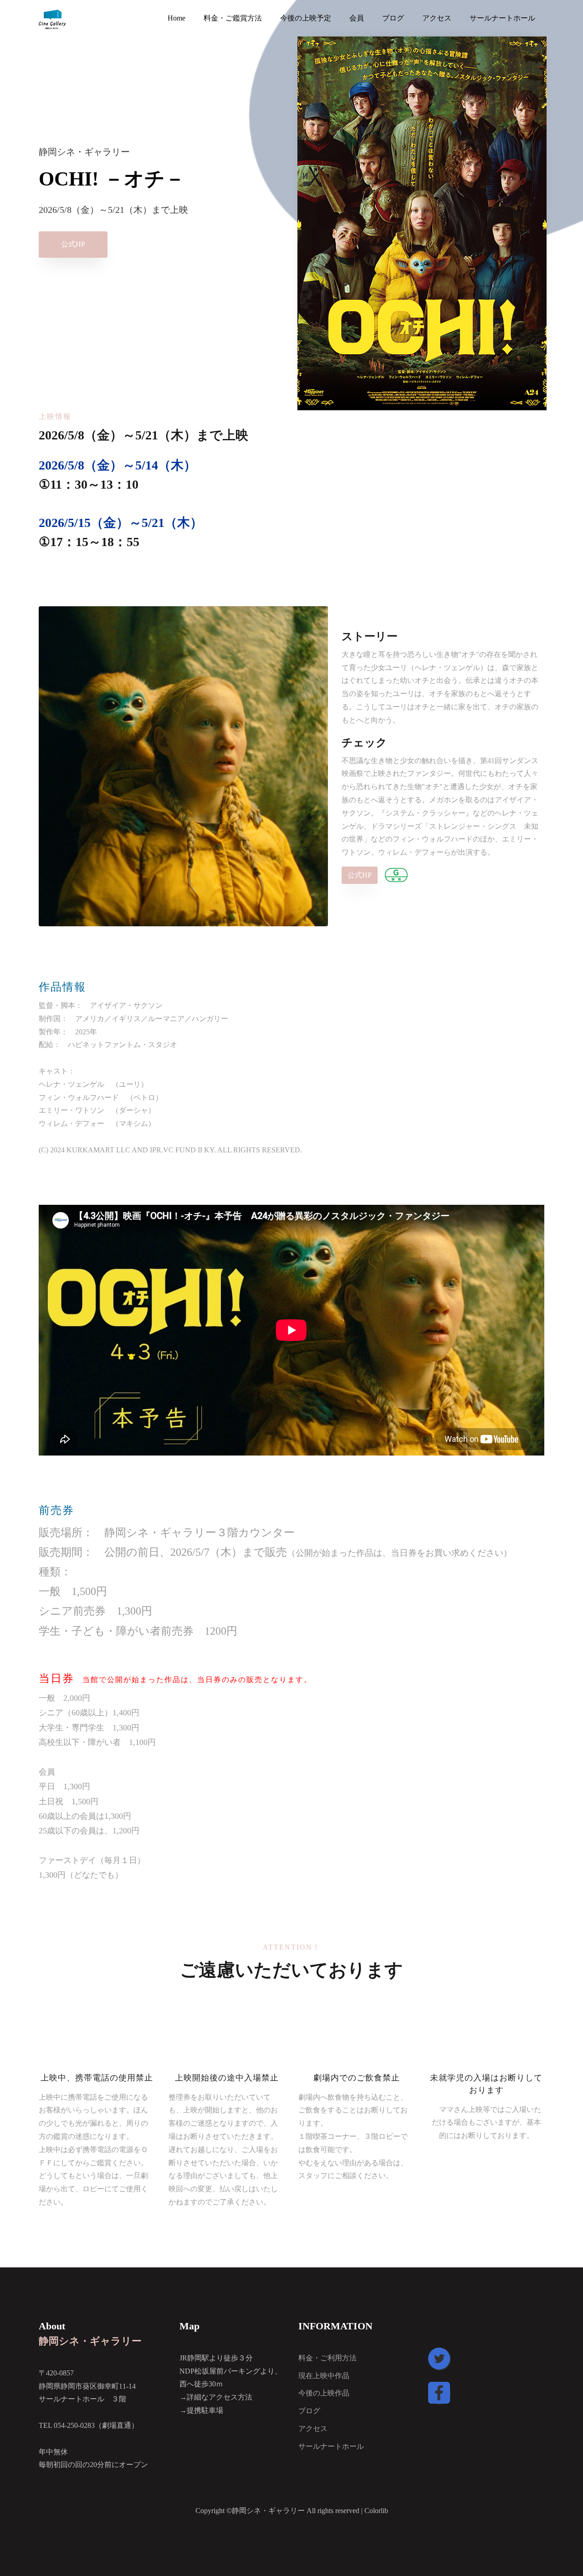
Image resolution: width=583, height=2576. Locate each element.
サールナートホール (331, 2446)
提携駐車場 (205, 2410)
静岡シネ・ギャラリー (90, 2341)
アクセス (313, 2429)
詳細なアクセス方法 (220, 2397)
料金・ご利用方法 (327, 2358)
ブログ (309, 2411)
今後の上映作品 (324, 2393)
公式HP (73, 245)
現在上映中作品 (324, 2376)
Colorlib (376, 2511)
